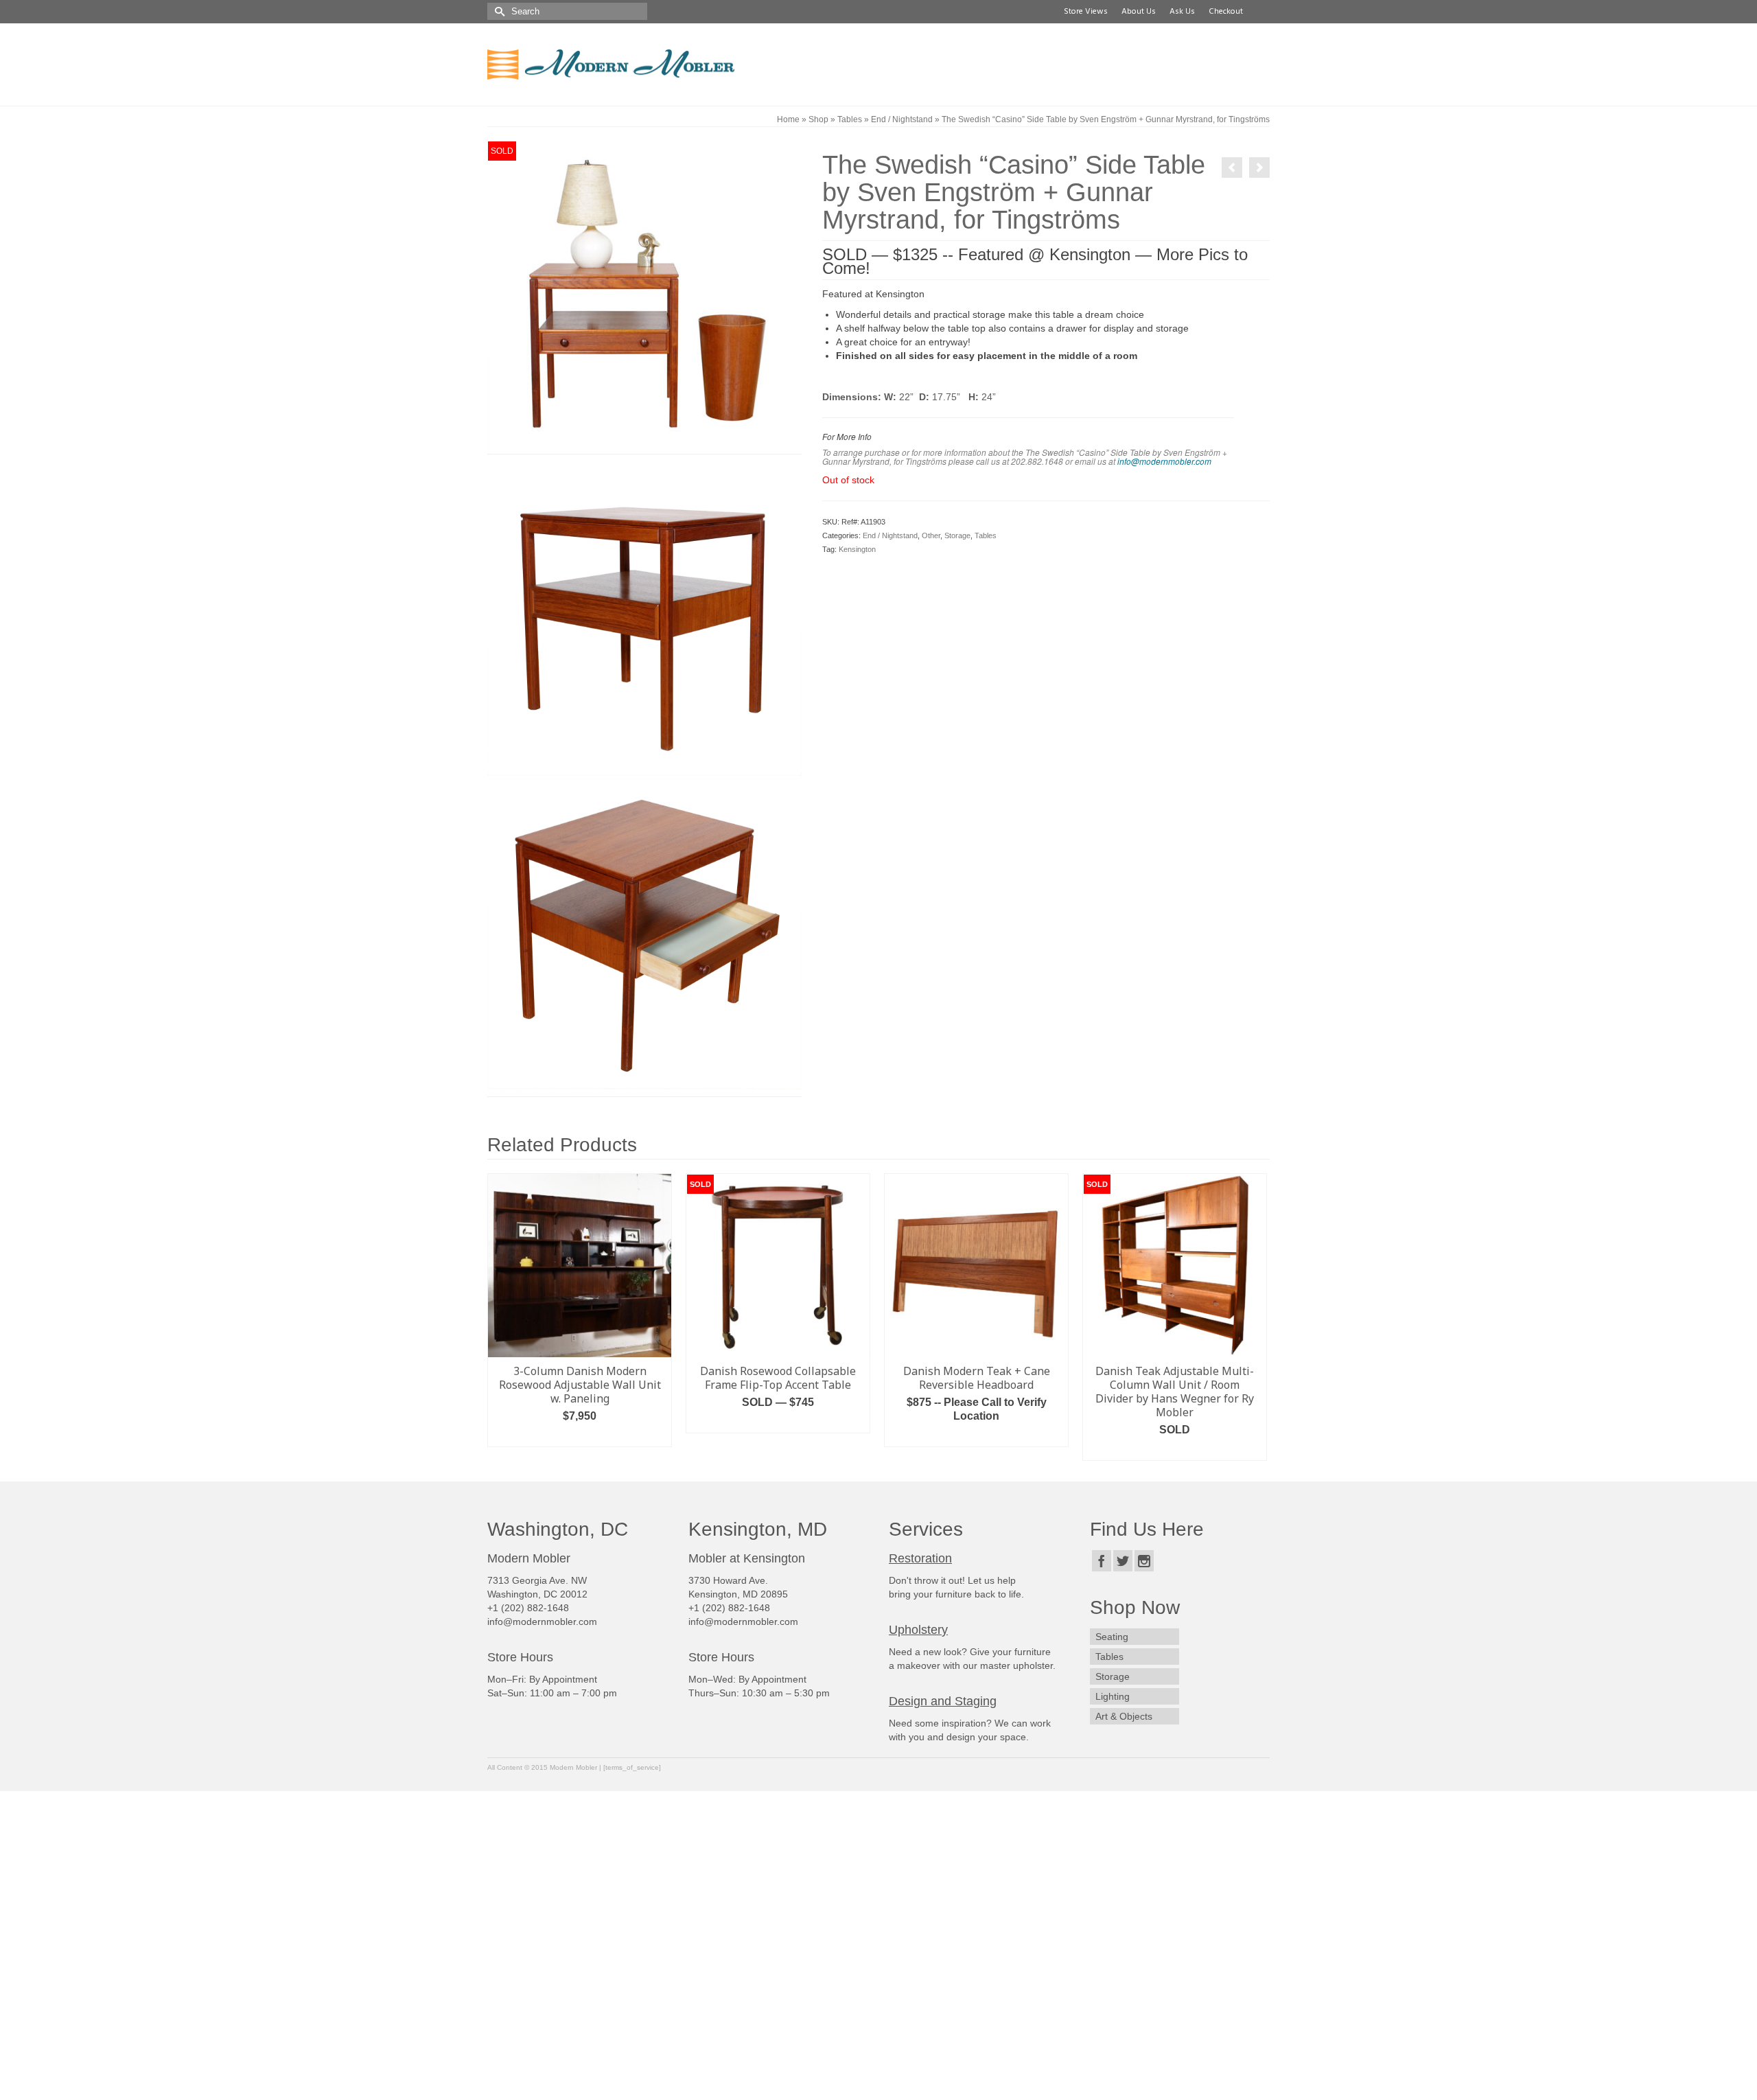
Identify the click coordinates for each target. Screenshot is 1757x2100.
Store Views (1084, 12)
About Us (1137, 12)
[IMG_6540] (644, 617)
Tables (986, 535)
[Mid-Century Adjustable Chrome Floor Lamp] (1232, 168)
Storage (957, 535)
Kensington (857, 549)
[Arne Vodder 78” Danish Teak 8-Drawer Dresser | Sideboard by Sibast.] (1259, 168)
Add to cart (778, 1436)
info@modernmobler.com (1164, 461)
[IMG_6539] (644, 932)
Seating (1112, 1624)
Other (931, 535)
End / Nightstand (890, 535)
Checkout (1224, 12)
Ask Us (1180, 12)
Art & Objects (1124, 1703)
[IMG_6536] (644, 297)
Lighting (1113, 1683)
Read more (580, 1436)
